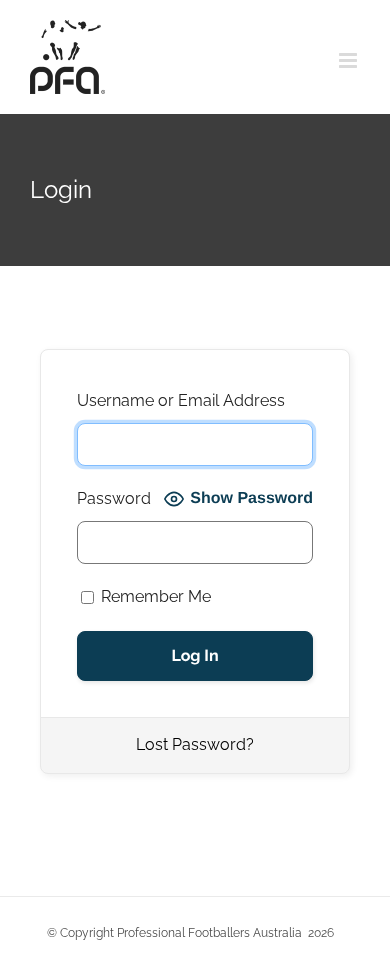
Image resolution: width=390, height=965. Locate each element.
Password (114, 498)
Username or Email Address (181, 400)
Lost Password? (195, 744)
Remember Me (154, 596)
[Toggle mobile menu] (349, 60)
